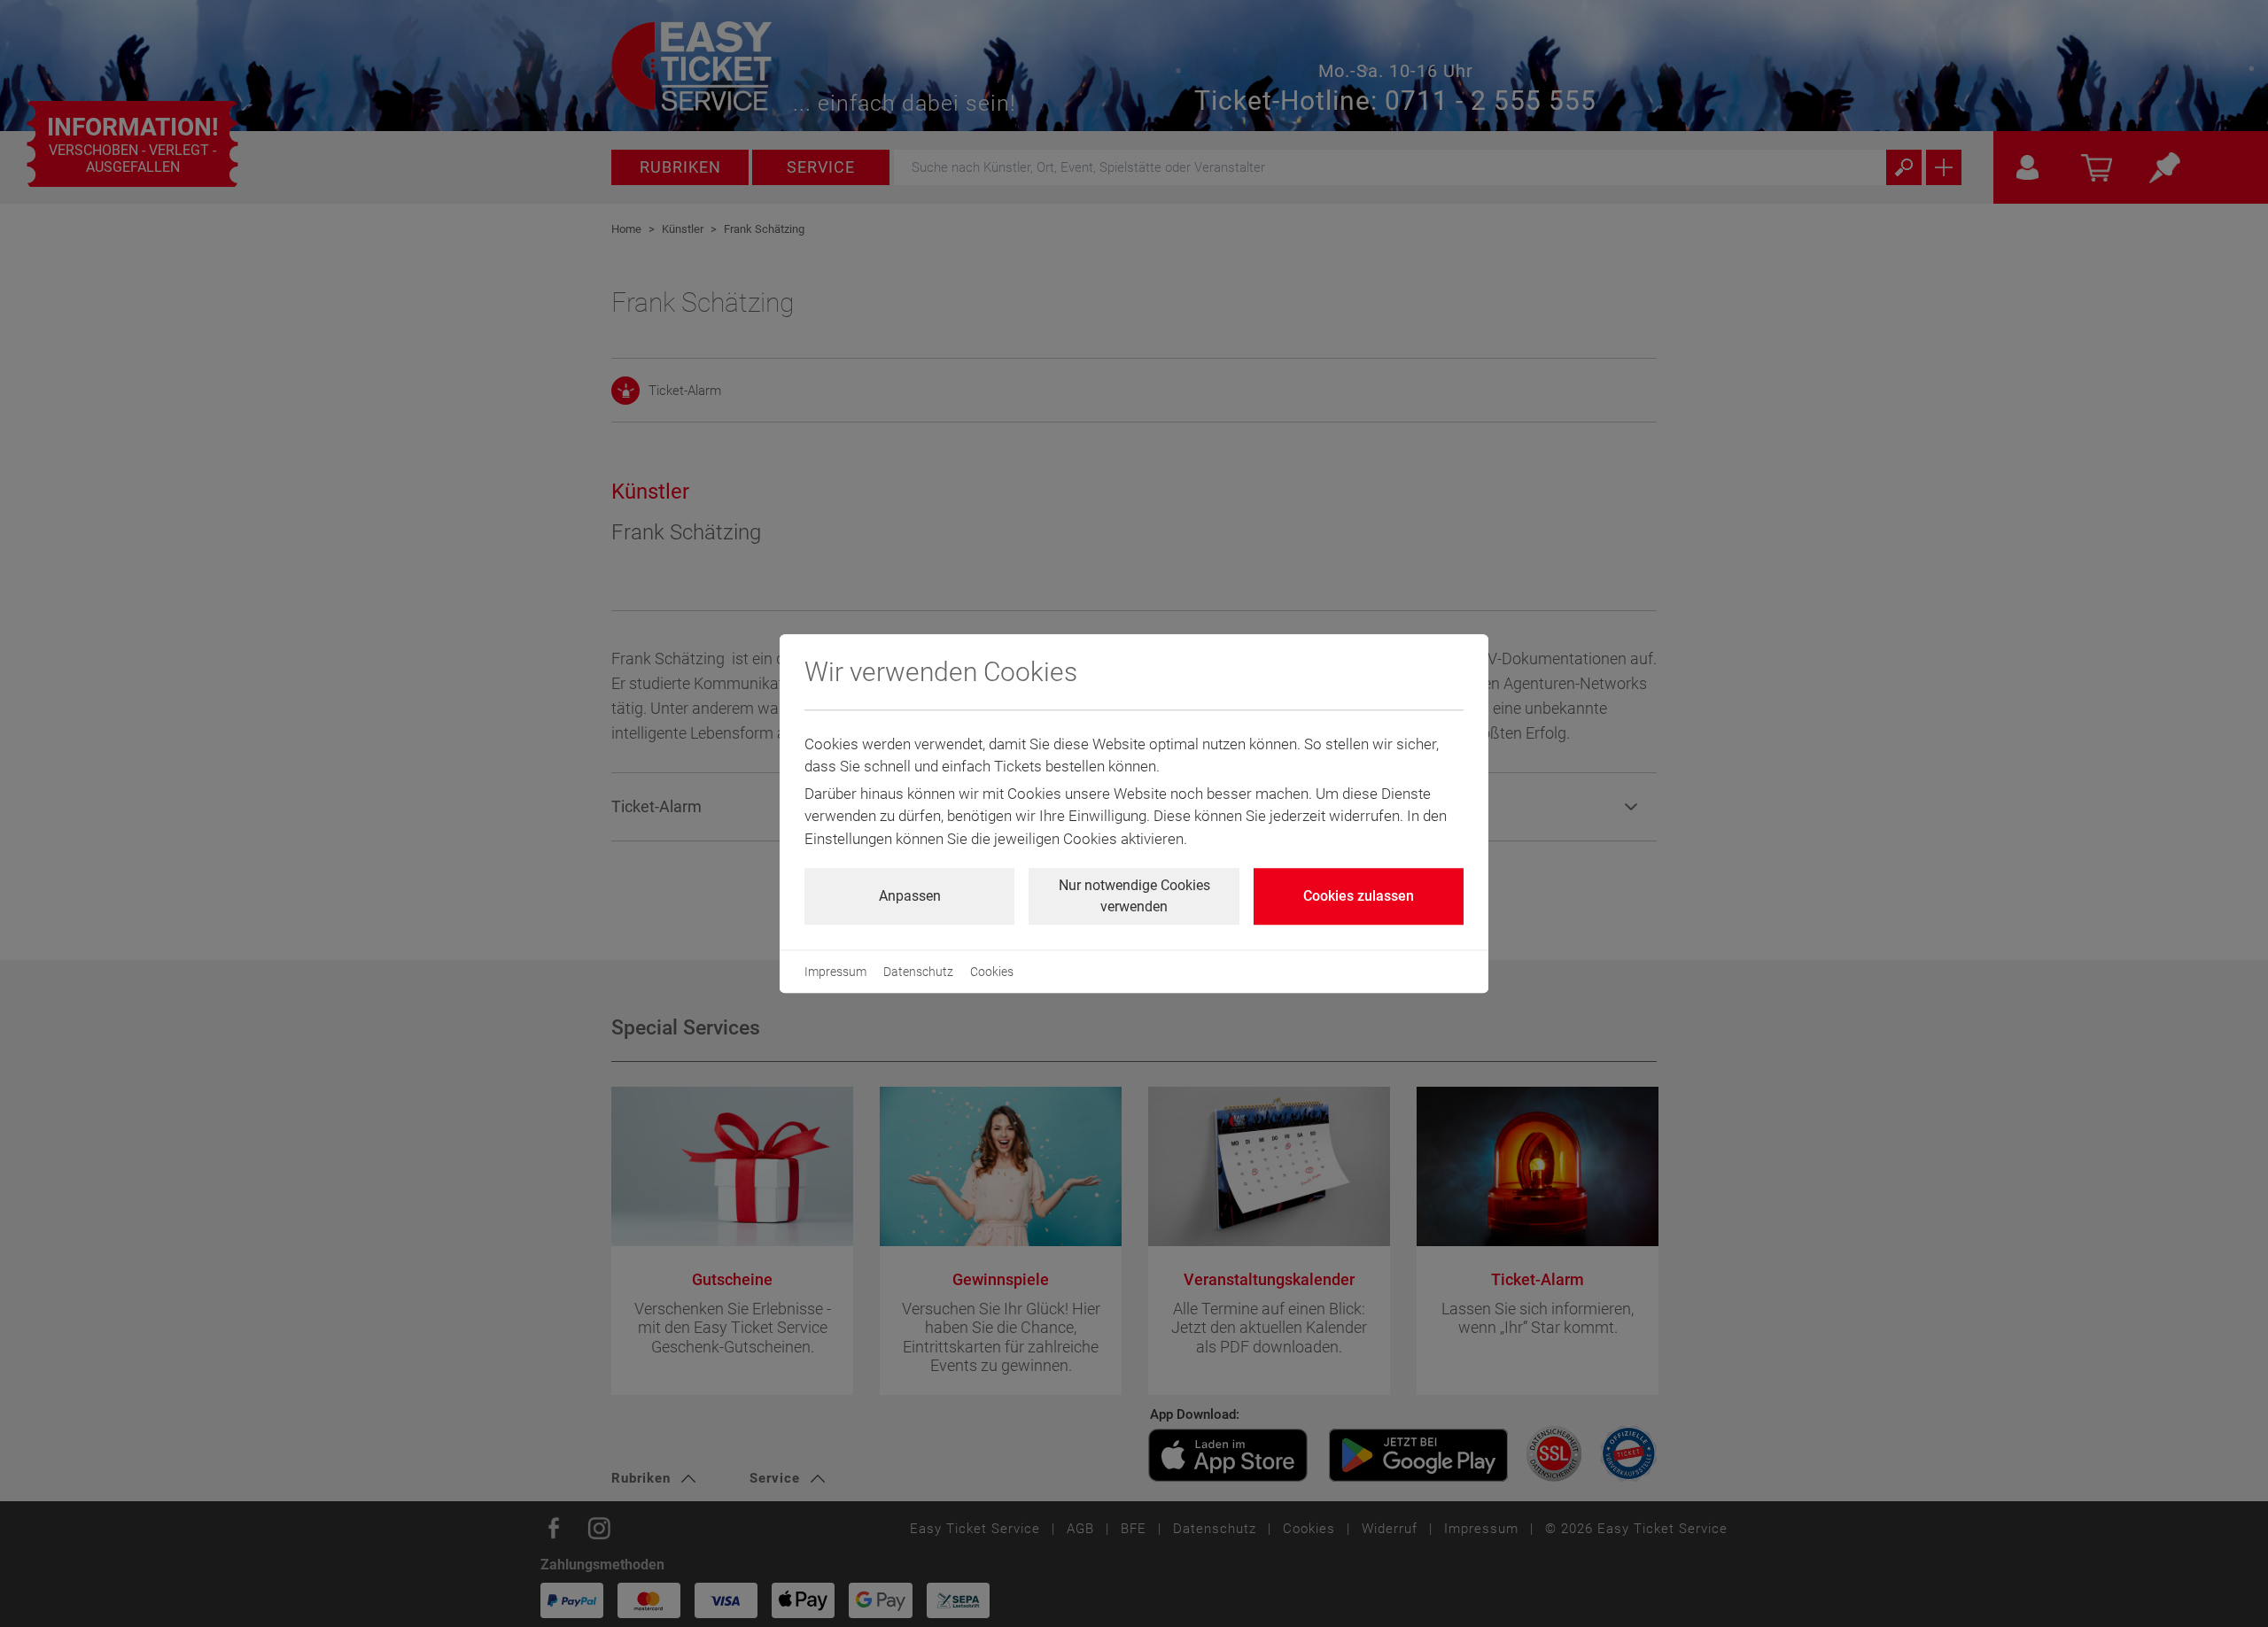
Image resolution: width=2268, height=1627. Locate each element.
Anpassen (910, 896)
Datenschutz (918, 972)
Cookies (992, 972)
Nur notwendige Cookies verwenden (1134, 896)
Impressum (835, 972)
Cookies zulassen (1359, 896)
